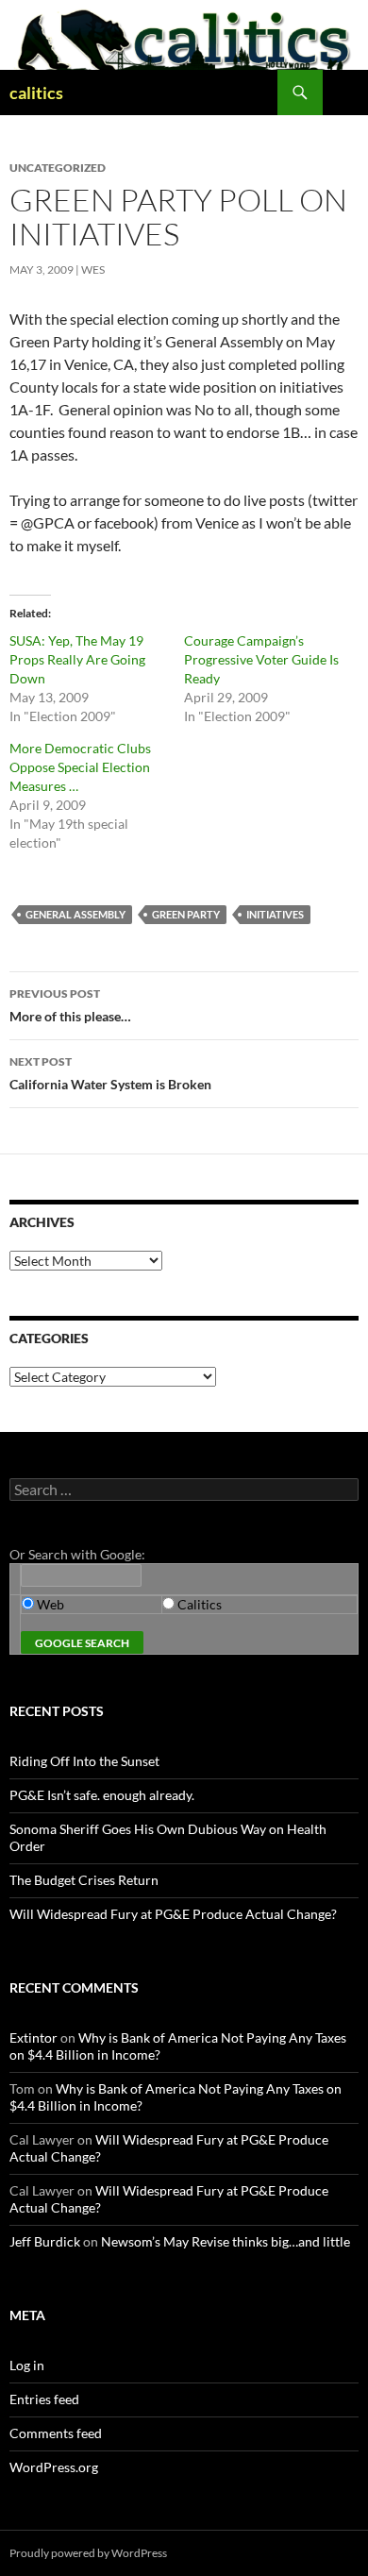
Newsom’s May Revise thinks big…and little (226, 2241)
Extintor (33, 2037)
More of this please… (70, 1005)
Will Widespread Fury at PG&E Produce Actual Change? (173, 1914)
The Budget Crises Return (84, 1880)
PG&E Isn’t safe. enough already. (102, 1795)
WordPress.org (54, 2467)
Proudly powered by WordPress (88, 2553)
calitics (36, 93)
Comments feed (56, 2433)
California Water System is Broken (110, 1073)
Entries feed (44, 2399)
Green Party (186, 914)
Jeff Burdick (45, 2241)
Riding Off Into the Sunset (84, 1761)
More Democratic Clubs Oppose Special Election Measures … (80, 767)
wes (93, 269)
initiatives (275, 914)
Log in (27, 2365)
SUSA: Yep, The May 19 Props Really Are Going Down (77, 659)
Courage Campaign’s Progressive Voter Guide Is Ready (261, 659)
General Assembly (75, 914)
